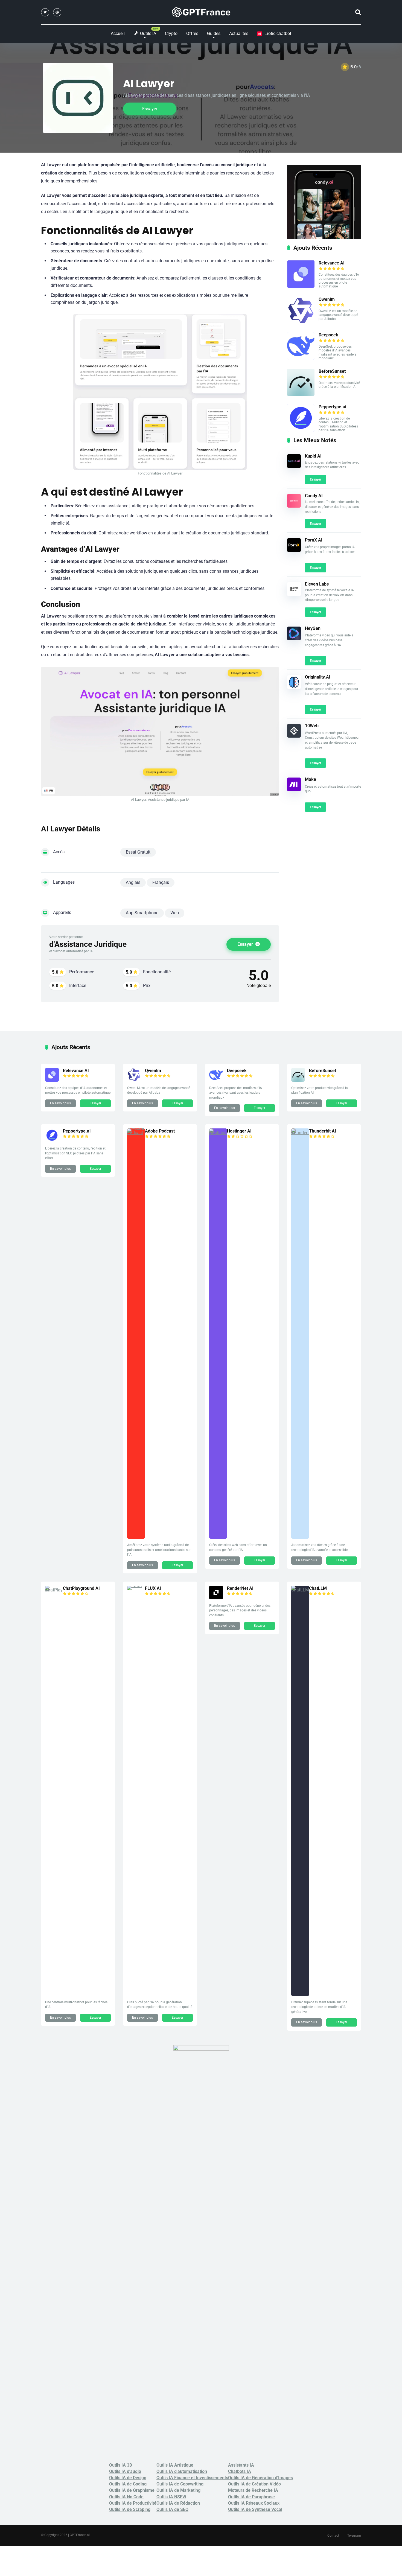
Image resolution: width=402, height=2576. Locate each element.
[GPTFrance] (201, 12)
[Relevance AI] (301, 286)
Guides (214, 34)
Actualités (239, 34)
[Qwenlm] (301, 323)
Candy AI (314, 496)
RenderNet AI (240, 1588)
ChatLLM (318, 1588)
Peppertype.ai (332, 407)
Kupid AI (313, 456)
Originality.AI (318, 677)
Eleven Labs (317, 584)
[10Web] (294, 736)
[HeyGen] (294, 639)
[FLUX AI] (136, 1586)
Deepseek (328, 335)
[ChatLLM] (300, 1590)
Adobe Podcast (160, 1131)
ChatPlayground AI (81, 1588)
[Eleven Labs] (294, 594)
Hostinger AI (239, 1131)
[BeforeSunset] (301, 395)
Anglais (133, 882)
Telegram (354, 2536)
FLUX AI (153, 1588)
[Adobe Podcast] (136, 1133)
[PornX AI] (294, 550)
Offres (192, 34)
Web (175, 913)
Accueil (118, 34)
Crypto (171, 34)
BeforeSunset (332, 371)
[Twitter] (45, 12)
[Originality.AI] (294, 687)
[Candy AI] (294, 506)
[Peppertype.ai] (301, 430)
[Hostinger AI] (218, 1133)
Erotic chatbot (275, 34)
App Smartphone (142, 913)
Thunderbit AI (323, 1131)
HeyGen (313, 628)
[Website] (57, 12)
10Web (312, 726)
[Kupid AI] (294, 466)
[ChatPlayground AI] (54, 1590)
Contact (333, 2536)
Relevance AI (332, 263)
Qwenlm (327, 299)
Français (161, 882)
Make (311, 779)
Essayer (150, 109)
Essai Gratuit (138, 852)
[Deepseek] (301, 358)
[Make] (294, 790)
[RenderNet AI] (216, 1598)
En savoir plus (60, 1103)
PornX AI (314, 540)
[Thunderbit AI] (300, 1133)
